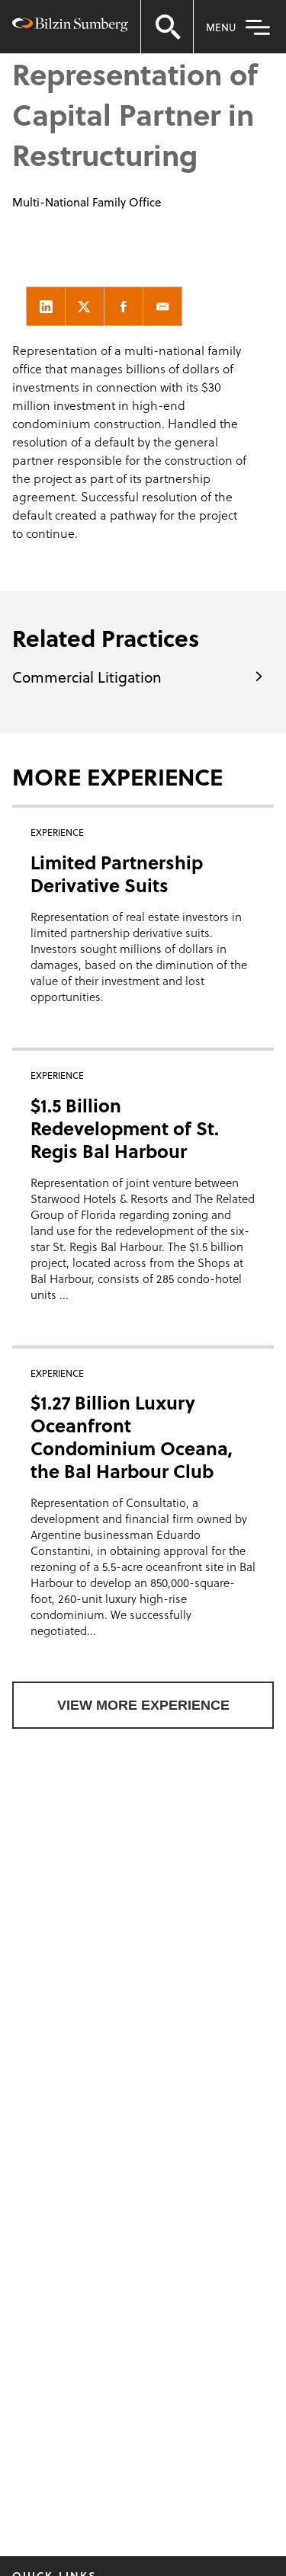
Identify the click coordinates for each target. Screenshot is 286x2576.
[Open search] (167, 27)
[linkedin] (46, 306)
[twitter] (85, 306)
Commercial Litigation (87, 677)
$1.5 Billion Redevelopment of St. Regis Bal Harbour (125, 1128)
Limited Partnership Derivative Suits (117, 874)
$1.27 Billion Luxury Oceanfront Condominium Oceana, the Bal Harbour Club (132, 1437)
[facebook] (124, 306)
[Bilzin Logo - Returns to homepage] (70, 27)
